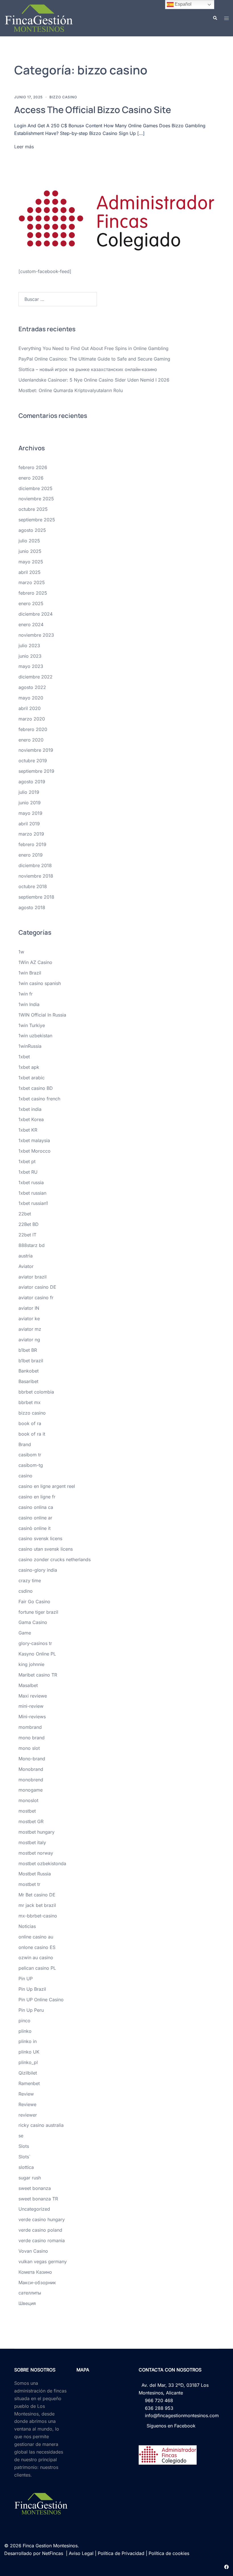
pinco (24, 2021)
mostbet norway (36, 1853)
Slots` (24, 2157)
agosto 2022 (32, 687)
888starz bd (32, 1245)
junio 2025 (30, 551)
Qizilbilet (28, 2073)
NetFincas (53, 2553)
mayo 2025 (31, 562)
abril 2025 (30, 572)
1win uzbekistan (35, 1036)
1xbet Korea (31, 1119)
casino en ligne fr (37, 1497)
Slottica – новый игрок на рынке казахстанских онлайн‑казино (88, 369)
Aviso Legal (81, 2553)
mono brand (32, 1738)
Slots (24, 2146)
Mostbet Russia (35, 1874)
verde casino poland (40, 2230)
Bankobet (29, 1371)
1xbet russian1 (33, 1203)
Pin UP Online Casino (41, 2000)
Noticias (27, 1926)
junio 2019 (30, 803)
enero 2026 (31, 478)
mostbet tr (29, 1884)
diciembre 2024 (36, 614)
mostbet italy (32, 1842)
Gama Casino (33, 1622)
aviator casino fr (36, 1298)
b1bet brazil (31, 1361)
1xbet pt (27, 1161)
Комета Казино (35, 2272)
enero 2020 (31, 740)
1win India (29, 1004)
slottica (26, 2167)
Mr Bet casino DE (37, 1895)
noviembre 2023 (36, 635)
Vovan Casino (33, 2251)
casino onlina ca (36, 1507)
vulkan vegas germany (43, 2261)
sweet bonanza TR (38, 2199)
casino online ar (35, 1518)
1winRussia (30, 1046)
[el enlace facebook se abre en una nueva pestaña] (226, 2566)
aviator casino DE (37, 1287)
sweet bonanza (35, 2188)
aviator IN (29, 1308)
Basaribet (28, 1381)
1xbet (24, 1057)
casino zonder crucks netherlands (55, 1559)
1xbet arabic (32, 1078)
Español (183, 4)
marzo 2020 (32, 719)
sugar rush (30, 2178)
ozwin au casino (36, 1957)
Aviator (26, 1266)
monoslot (28, 1800)
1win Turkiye (32, 1025)
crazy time (30, 1580)
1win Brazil (30, 973)
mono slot (29, 1748)
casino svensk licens (40, 1538)
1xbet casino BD (36, 1088)
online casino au (36, 1937)
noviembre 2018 (36, 876)
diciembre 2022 (36, 677)
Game (25, 1633)
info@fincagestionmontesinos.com (180, 2415)
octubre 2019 (33, 761)
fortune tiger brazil (38, 1612)
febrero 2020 (33, 729)
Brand (25, 1444)
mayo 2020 (31, 698)
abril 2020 (30, 708)
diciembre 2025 (36, 488)
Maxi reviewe (33, 1696)
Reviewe (27, 2104)
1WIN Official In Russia (42, 1015)
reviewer (28, 2115)
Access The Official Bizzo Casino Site (93, 110)
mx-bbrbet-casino (38, 1916)
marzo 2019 (31, 834)
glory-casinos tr (35, 1643)
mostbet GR (31, 1821)
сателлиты (30, 2293)
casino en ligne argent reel (47, 1486)
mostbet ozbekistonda (42, 1863)
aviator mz (30, 1329)
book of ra (30, 1423)
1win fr (26, 994)
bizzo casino (63, 97)
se (21, 2136)
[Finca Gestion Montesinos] (39, 18)
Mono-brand (32, 1759)
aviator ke (29, 1319)
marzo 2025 (32, 582)
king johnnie (31, 1664)
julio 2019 (29, 792)
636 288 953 (158, 2408)
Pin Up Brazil (32, 1989)
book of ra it (32, 1434)
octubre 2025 (33, 509)
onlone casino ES (37, 1947)
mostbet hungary (37, 1832)
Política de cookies (169, 2553)
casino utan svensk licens (46, 1549)
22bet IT (27, 1235)
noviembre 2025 (36, 499)
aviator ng (29, 1340)
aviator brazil (33, 1277)
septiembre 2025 (37, 520)
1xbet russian (32, 1193)
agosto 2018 (32, 907)
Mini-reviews (32, 1717)
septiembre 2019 (36, 771)
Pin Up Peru (31, 2010)
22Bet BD (29, 1224)
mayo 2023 (31, 666)
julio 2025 (29, 541)
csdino (26, 1591)
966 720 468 (158, 2400)
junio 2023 (30, 656)
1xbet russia (31, 1182)
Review (26, 2094)
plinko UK (29, 2052)
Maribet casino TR (38, 1675)
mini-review (31, 1706)
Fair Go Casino (34, 1602)
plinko (25, 2031)
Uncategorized (34, 2209)
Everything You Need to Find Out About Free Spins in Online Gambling (93, 348)
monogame (31, 1790)
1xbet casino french (39, 1099)
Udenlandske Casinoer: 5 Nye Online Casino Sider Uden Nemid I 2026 (94, 380)
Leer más (24, 147)
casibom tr (30, 1455)
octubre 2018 (33, 886)
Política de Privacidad (121, 2553)
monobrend (31, 1780)
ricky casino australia (41, 2125)
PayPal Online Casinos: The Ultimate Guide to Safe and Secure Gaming (94, 359)
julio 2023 (29, 645)
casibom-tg (31, 1465)
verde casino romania (42, 2240)
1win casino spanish (40, 983)
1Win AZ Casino (35, 962)
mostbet (27, 1811)
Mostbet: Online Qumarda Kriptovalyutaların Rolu (71, 390)
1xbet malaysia (34, 1140)
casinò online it (35, 1528)
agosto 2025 (32, 530)
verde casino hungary (42, 2219)
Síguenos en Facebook (170, 2426)
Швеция (27, 2303)
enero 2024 (31, 624)
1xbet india (30, 1109)
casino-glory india (38, 1570)
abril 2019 (29, 824)
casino (25, 1476)
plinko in (28, 2041)
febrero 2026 (33, 467)
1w (21, 952)
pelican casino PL (37, 1968)
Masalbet (28, 1685)
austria (26, 1256)
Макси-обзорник (37, 2283)
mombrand (30, 1727)
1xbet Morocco (35, 1151)
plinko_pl (28, 2062)
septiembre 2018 (36, 897)
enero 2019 (31, 855)
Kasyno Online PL (37, 1654)
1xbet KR (28, 1130)
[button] (215, 18)
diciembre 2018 (35, 865)
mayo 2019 (30, 813)
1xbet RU (28, 1172)
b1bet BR (28, 1350)
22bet (25, 1214)
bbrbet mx (30, 1402)
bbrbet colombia (36, 1392)
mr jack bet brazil (37, 1905)
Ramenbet (29, 2083)
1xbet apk (29, 1067)
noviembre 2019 (36, 750)
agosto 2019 (32, 782)
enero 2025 (31, 603)
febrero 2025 (33, 593)
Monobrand (31, 1769)
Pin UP (26, 1979)
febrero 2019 (32, 844)
